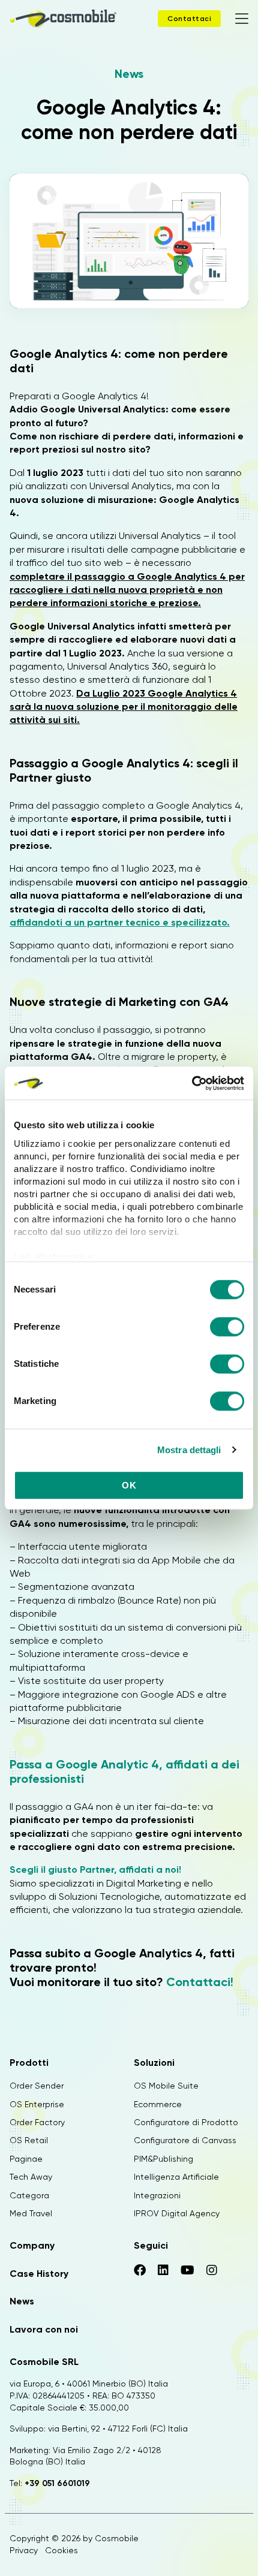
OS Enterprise (37, 2104)
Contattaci (189, 19)
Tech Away (31, 2177)
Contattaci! (200, 1982)
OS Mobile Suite (166, 2086)
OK (129, 1485)
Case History (39, 2274)
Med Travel (31, 2213)
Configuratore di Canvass (185, 2140)
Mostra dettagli (189, 1450)
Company (32, 2245)
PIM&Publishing (163, 2159)
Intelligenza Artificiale (176, 2177)
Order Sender (37, 2086)
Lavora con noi (44, 2329)
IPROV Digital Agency (177, 2213)
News (129, 74)
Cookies (61, 2550)
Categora (29, 2195)
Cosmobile (117, 2538)
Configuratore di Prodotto (186, 2122)
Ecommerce (158, 2104)
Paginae (26, 2159)
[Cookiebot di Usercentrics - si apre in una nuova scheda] (192, 1083)
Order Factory (37, 2122)
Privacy (24, 2550)
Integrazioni (157, 2195)
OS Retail (29, 2140)
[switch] (227, 1328)
